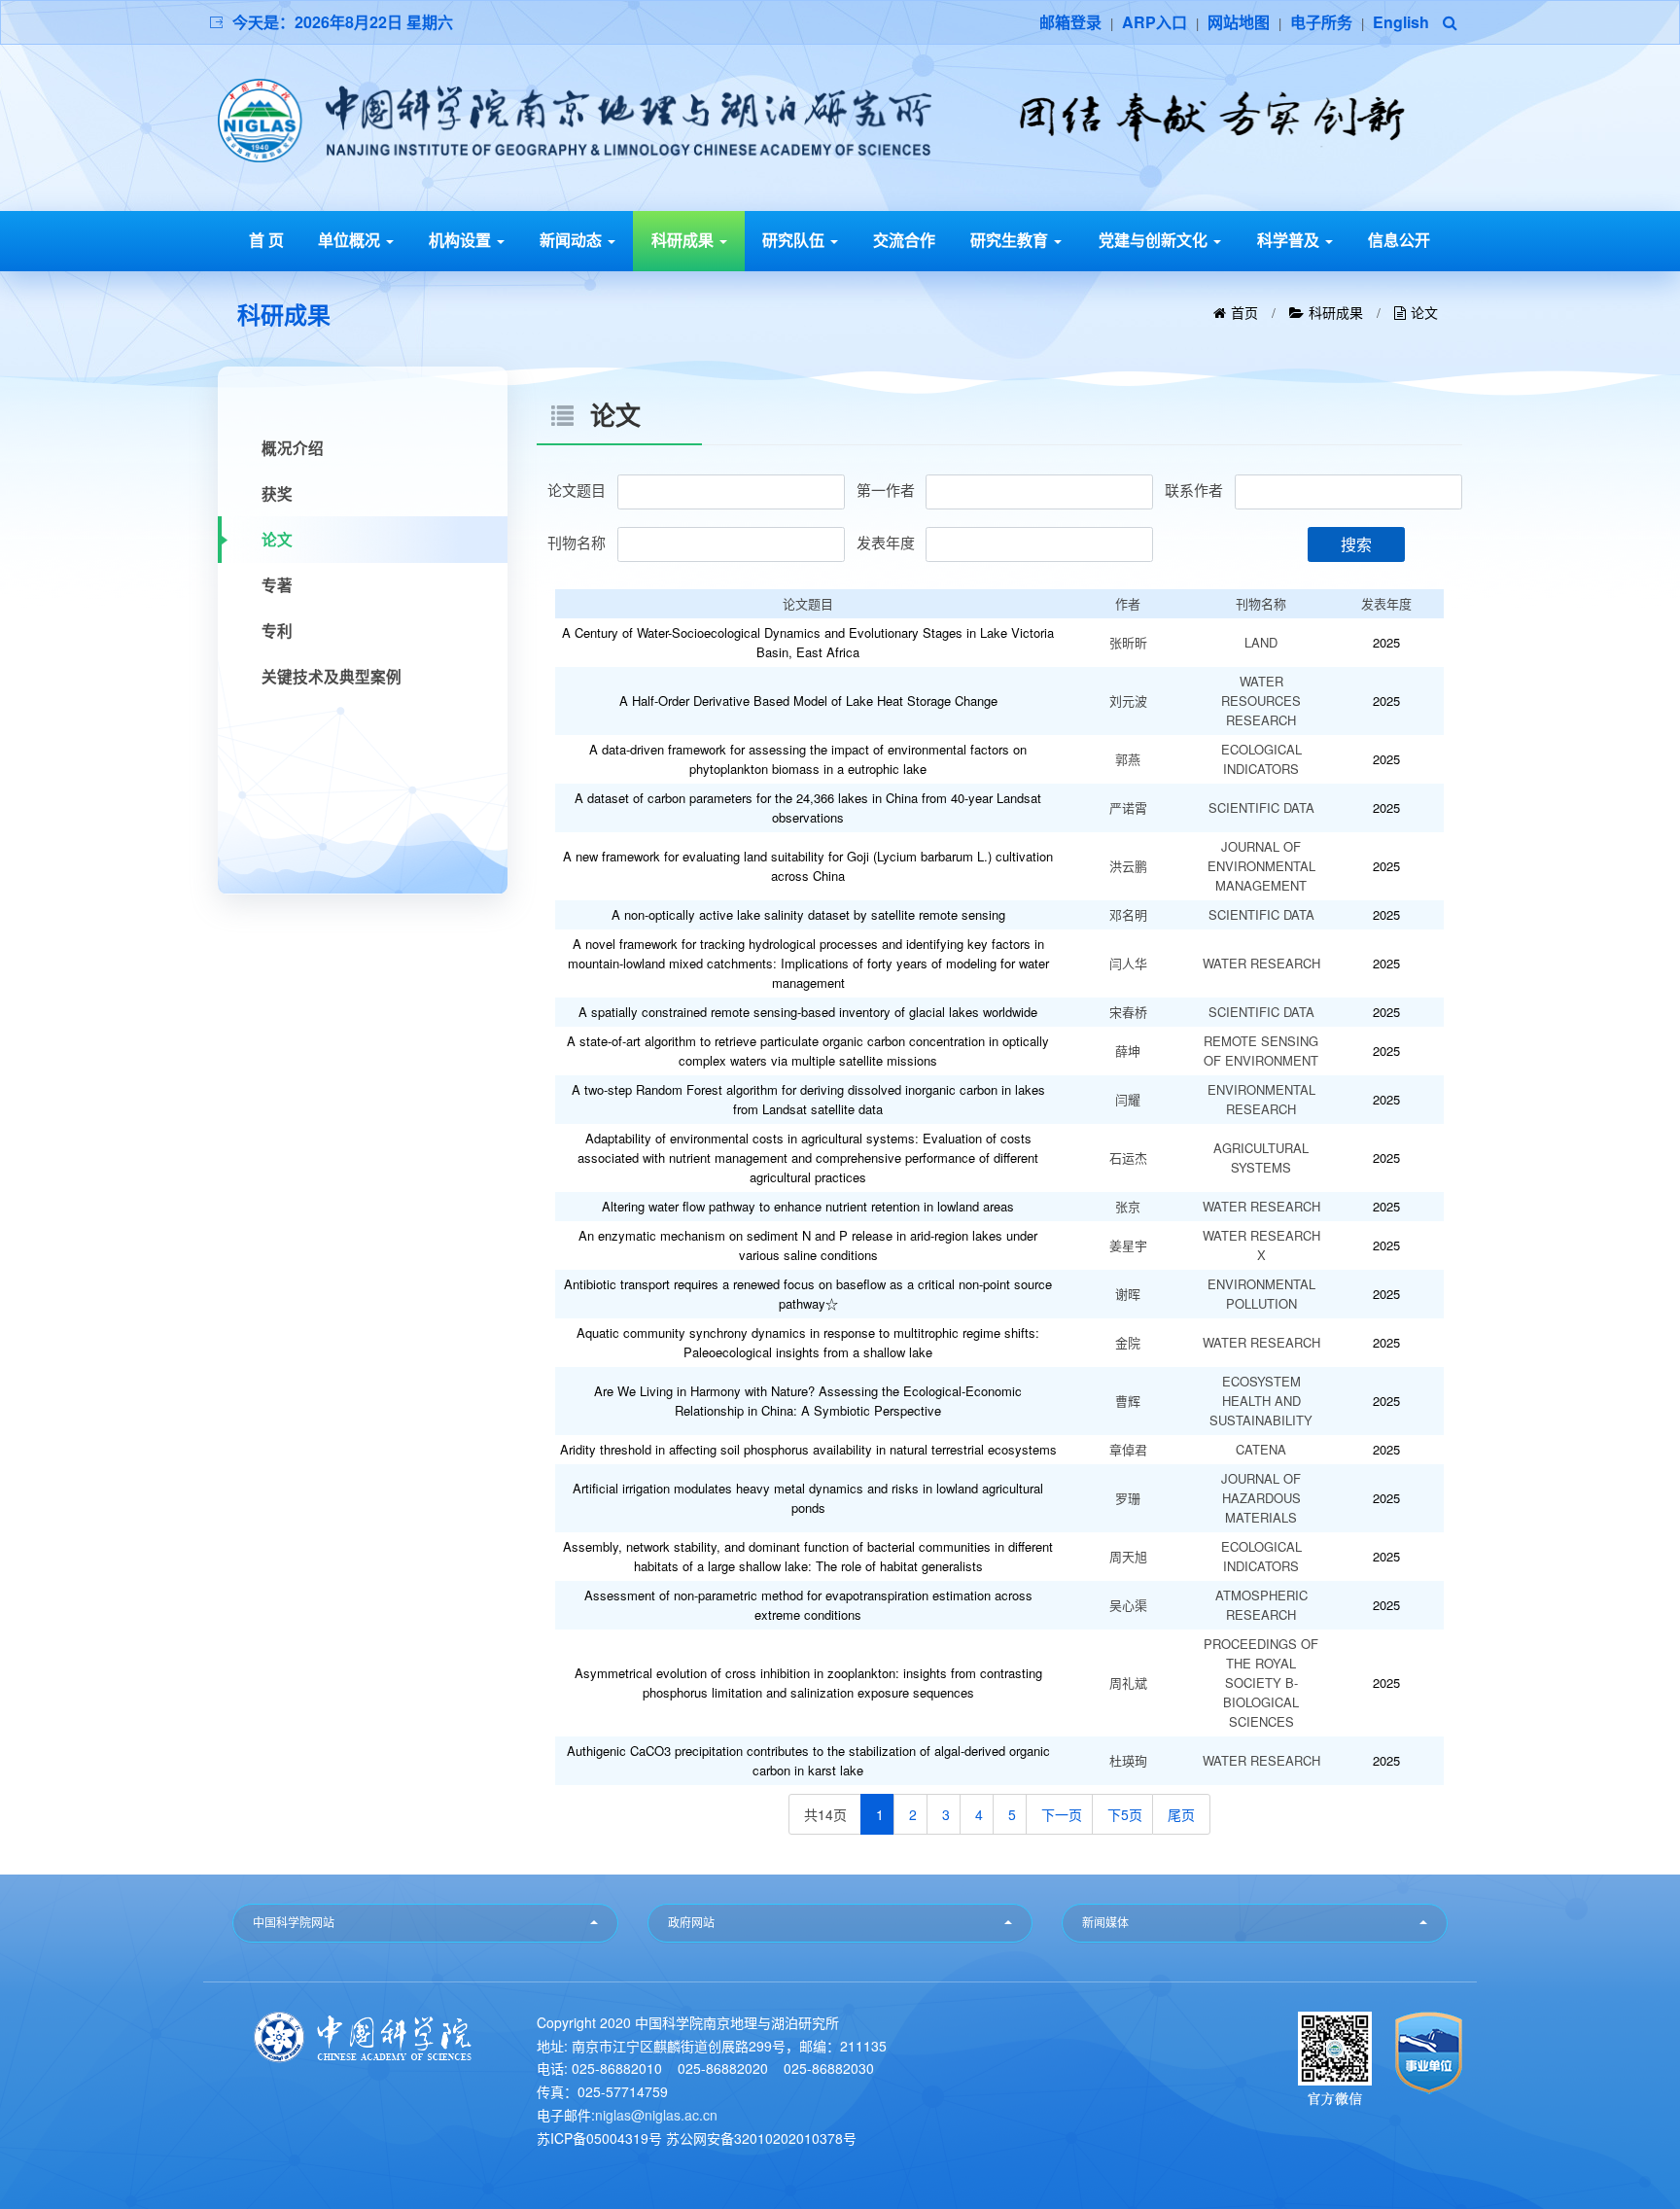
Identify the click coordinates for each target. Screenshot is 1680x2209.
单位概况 (351, 240)
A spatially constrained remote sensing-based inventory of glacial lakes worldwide (808, 1012)
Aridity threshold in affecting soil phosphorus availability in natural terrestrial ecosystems (808, 1449)
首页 (1244, 314)
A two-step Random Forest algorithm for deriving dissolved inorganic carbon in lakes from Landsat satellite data (808, 1099)
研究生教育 (1011, 240)
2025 (1386, 642)
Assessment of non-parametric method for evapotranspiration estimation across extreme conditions (808, 1605)
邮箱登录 (1070, 22)
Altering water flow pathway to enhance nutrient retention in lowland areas (808, 1206)
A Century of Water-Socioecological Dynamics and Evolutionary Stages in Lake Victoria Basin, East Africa (808, 642)
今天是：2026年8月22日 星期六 (343, 22)
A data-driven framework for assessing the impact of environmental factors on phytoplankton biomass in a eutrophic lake (808, 759)
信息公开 (1399, 240)
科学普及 (1290, 240)
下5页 (1125, 1814)
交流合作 (904, 240)
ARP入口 (1155, 22)
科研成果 (684, 240)
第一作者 (886, 490)
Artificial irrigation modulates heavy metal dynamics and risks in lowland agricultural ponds (808, 1498)
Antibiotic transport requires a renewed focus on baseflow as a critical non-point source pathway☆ (808, 1294)
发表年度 (886, 542)
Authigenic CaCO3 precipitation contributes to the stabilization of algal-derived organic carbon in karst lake (808, 1760)
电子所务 (1321, 22)
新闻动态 (573, 240)
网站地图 (1239, 22)
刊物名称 (577, 542)
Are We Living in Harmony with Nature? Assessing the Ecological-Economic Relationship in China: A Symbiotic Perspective (808, 1401)
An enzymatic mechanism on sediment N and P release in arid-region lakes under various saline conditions (808, 1245)
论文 (1424, 314)
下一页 (1062, 1814)
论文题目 (577, 490)
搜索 (1356, 544)
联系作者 (1194, 490)
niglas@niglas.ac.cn (656, 2115)
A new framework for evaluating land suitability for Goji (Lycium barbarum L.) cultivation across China (808, 866)
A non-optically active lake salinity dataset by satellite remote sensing (808, 914)
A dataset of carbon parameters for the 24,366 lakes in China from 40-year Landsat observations (808, 807)
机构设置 (462, 240)
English (1401, 22)
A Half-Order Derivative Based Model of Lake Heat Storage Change (808, 701)
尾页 (1181, 1814)
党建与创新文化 (1155, 240)
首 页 (266, 240)
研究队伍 (795, 240)
